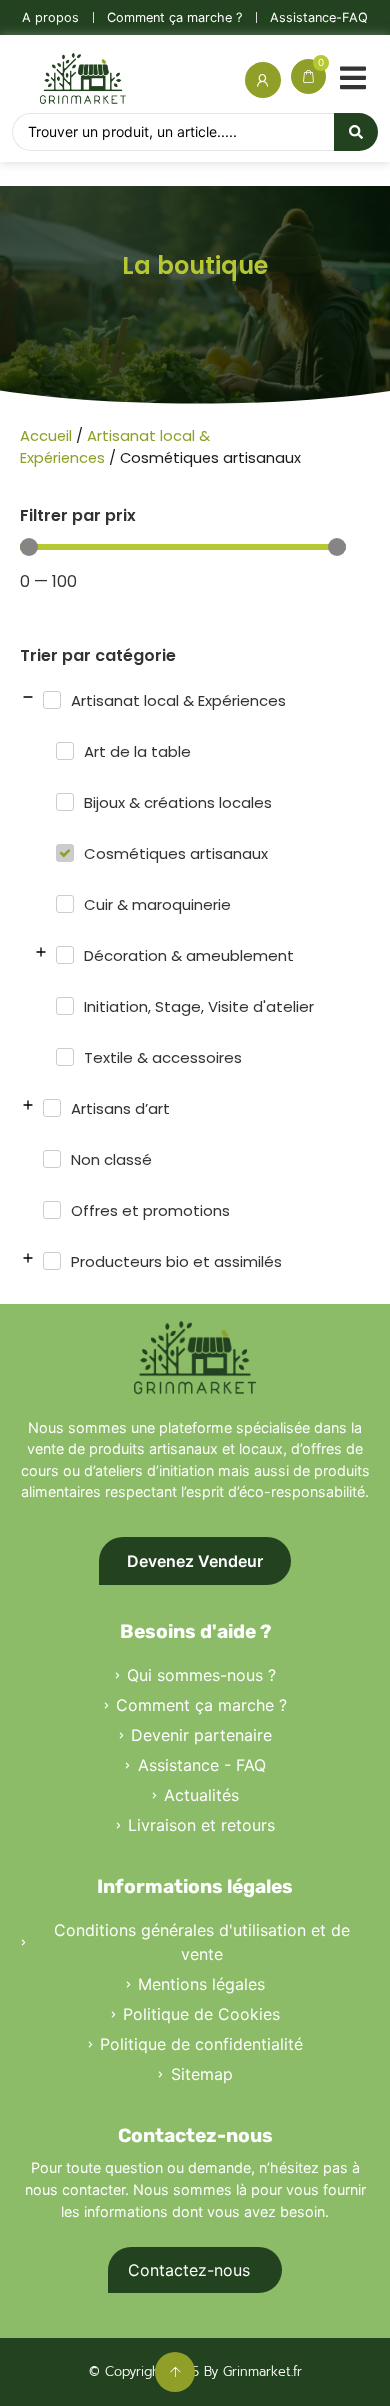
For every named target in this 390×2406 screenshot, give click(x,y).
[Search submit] (356, 132)
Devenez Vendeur (195, 1561)
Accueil (46, 436)
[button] (353, 75)
